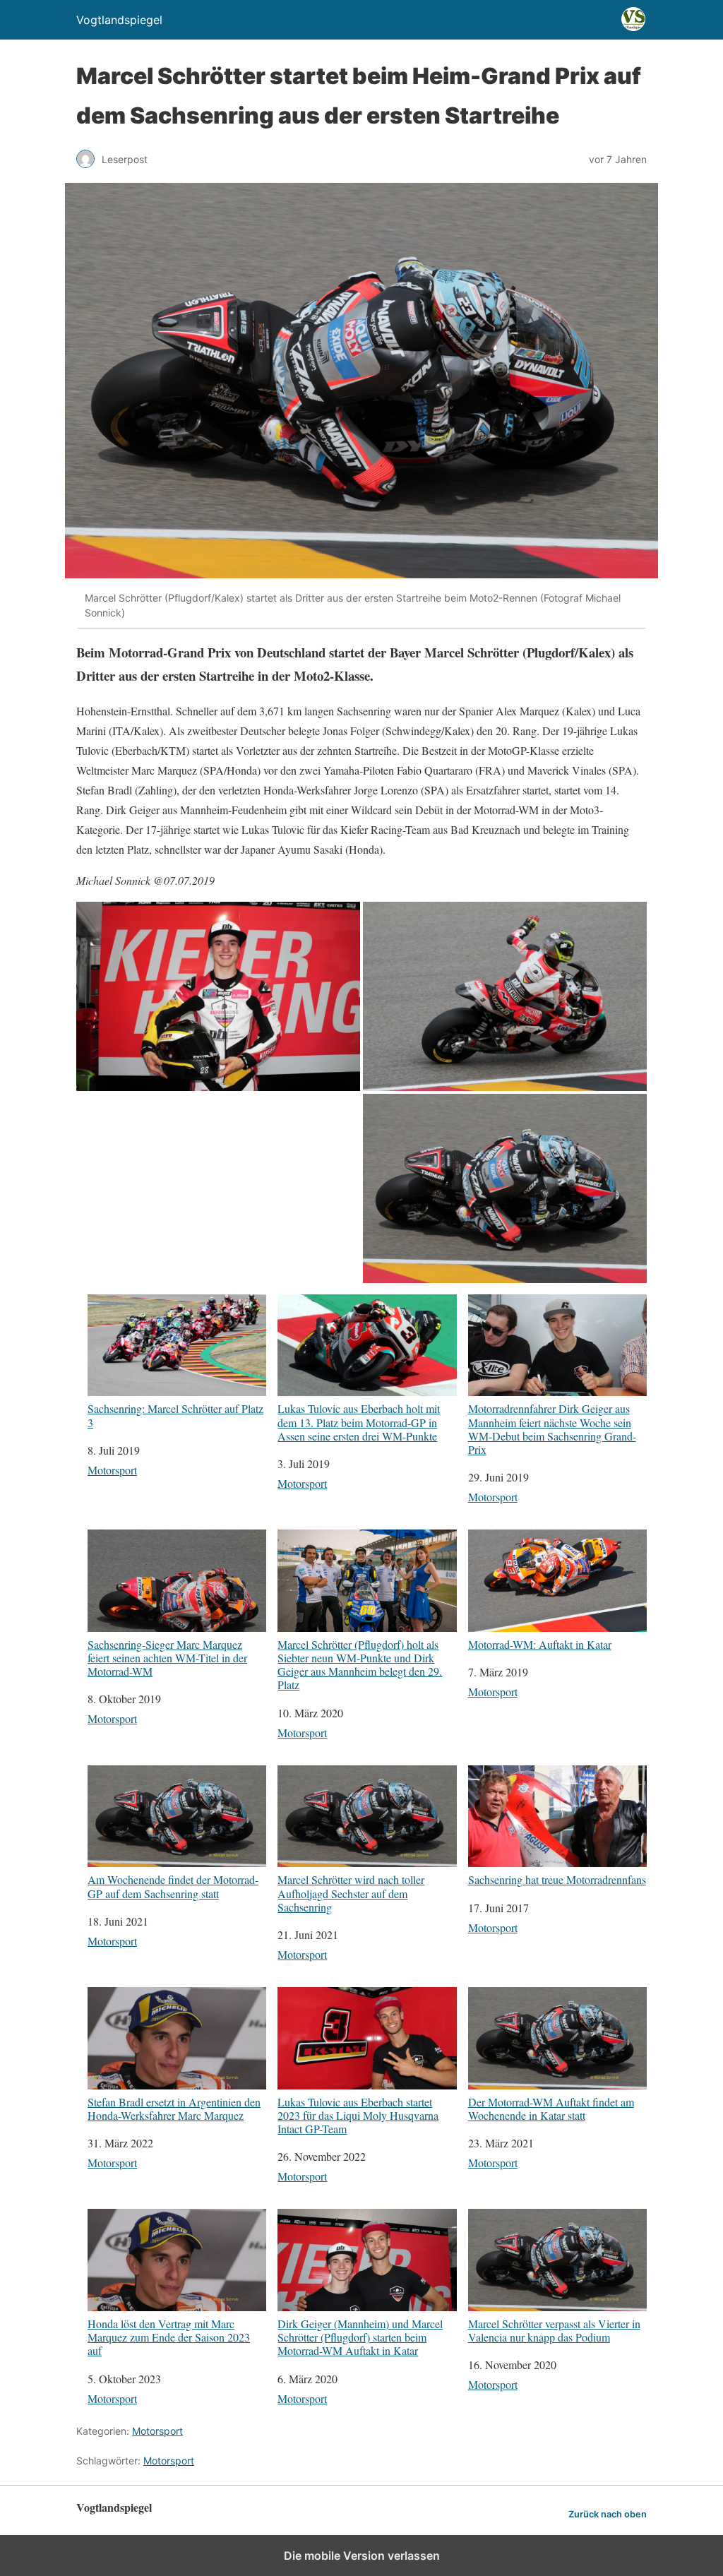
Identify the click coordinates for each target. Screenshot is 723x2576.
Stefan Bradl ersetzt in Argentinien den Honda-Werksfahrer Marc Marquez (174, 2108)
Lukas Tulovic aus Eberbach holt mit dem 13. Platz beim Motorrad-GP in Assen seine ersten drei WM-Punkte (359, 1422)
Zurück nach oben (608, 2514)
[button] (218, 996)
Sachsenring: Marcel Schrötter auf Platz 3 (175, 1415)
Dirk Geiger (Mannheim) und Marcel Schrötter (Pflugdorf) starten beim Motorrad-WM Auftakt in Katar (360, 2337)
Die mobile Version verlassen (362, 2556)
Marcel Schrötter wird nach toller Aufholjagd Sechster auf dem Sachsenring (351, 1893)
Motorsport (112, 1470)
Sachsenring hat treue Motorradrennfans (557, 1879)
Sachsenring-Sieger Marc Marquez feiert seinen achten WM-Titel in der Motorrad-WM (167, 1657)
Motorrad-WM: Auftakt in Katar (540, 1644)
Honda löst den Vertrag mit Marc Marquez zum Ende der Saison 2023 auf (169, 2337)
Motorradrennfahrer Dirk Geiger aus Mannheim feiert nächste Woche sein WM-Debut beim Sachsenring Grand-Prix (552, 1429)
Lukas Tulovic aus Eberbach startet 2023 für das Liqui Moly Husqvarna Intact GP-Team (358, 2115)
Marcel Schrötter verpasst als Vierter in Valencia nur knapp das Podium (554, 2330)
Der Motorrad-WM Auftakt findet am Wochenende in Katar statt (551, 2108)
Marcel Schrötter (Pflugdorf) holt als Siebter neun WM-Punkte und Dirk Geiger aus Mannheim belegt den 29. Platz (360, 1664)
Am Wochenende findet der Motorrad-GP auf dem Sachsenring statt (173, 1886)
